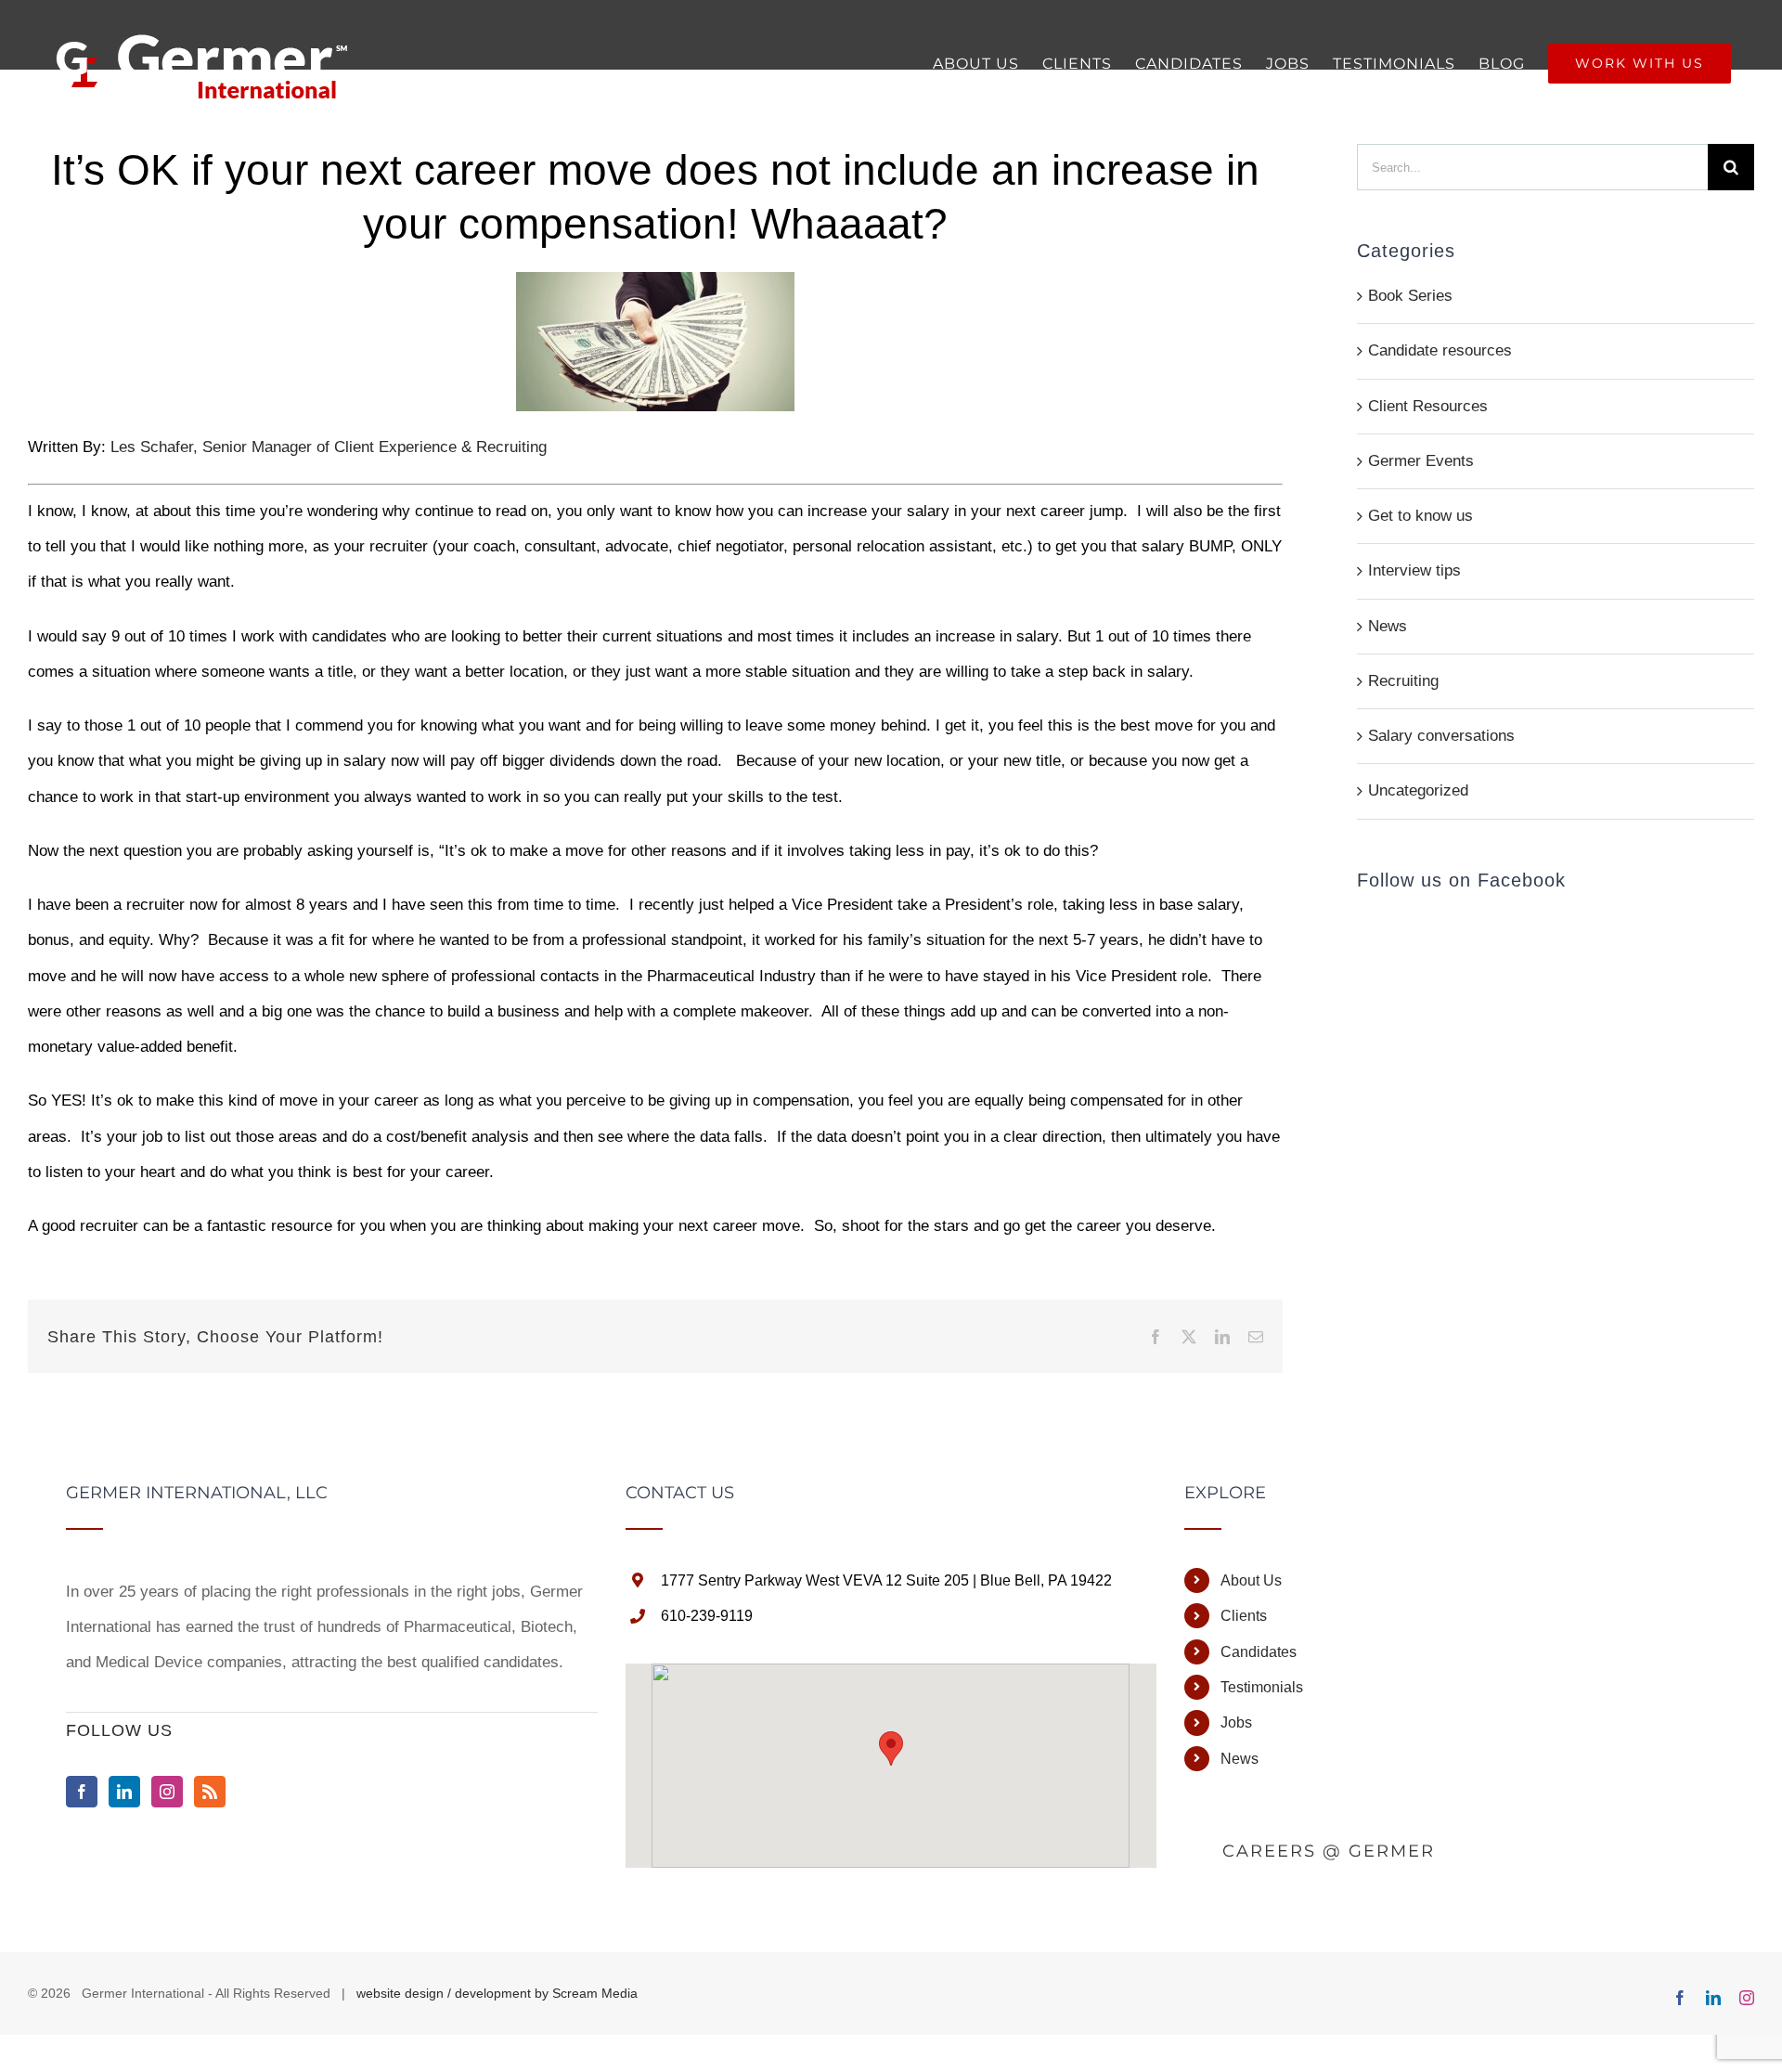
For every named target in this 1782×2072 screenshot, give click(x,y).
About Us (1251, 1580)
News (1388, 626)
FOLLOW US (119, 1730)
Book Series (1410, 296)
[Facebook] (82, 1792)
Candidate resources (1440, 350)
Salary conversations (1441, 736)
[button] (891, 1748)
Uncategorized (1418, 790)
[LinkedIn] (124, 1792)
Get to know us (1420, 516)
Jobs (1236, 1722)
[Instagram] (167, 1792)
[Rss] (210, 1792)
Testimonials (1262, 1687)
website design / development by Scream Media (497, 1993)
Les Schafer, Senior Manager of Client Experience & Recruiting (326, 447)
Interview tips (1414, 570)
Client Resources (1428, 406)
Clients (1244, 1616)
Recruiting (1403, 681)
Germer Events (1421, 461)
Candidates (1259, 1652)
